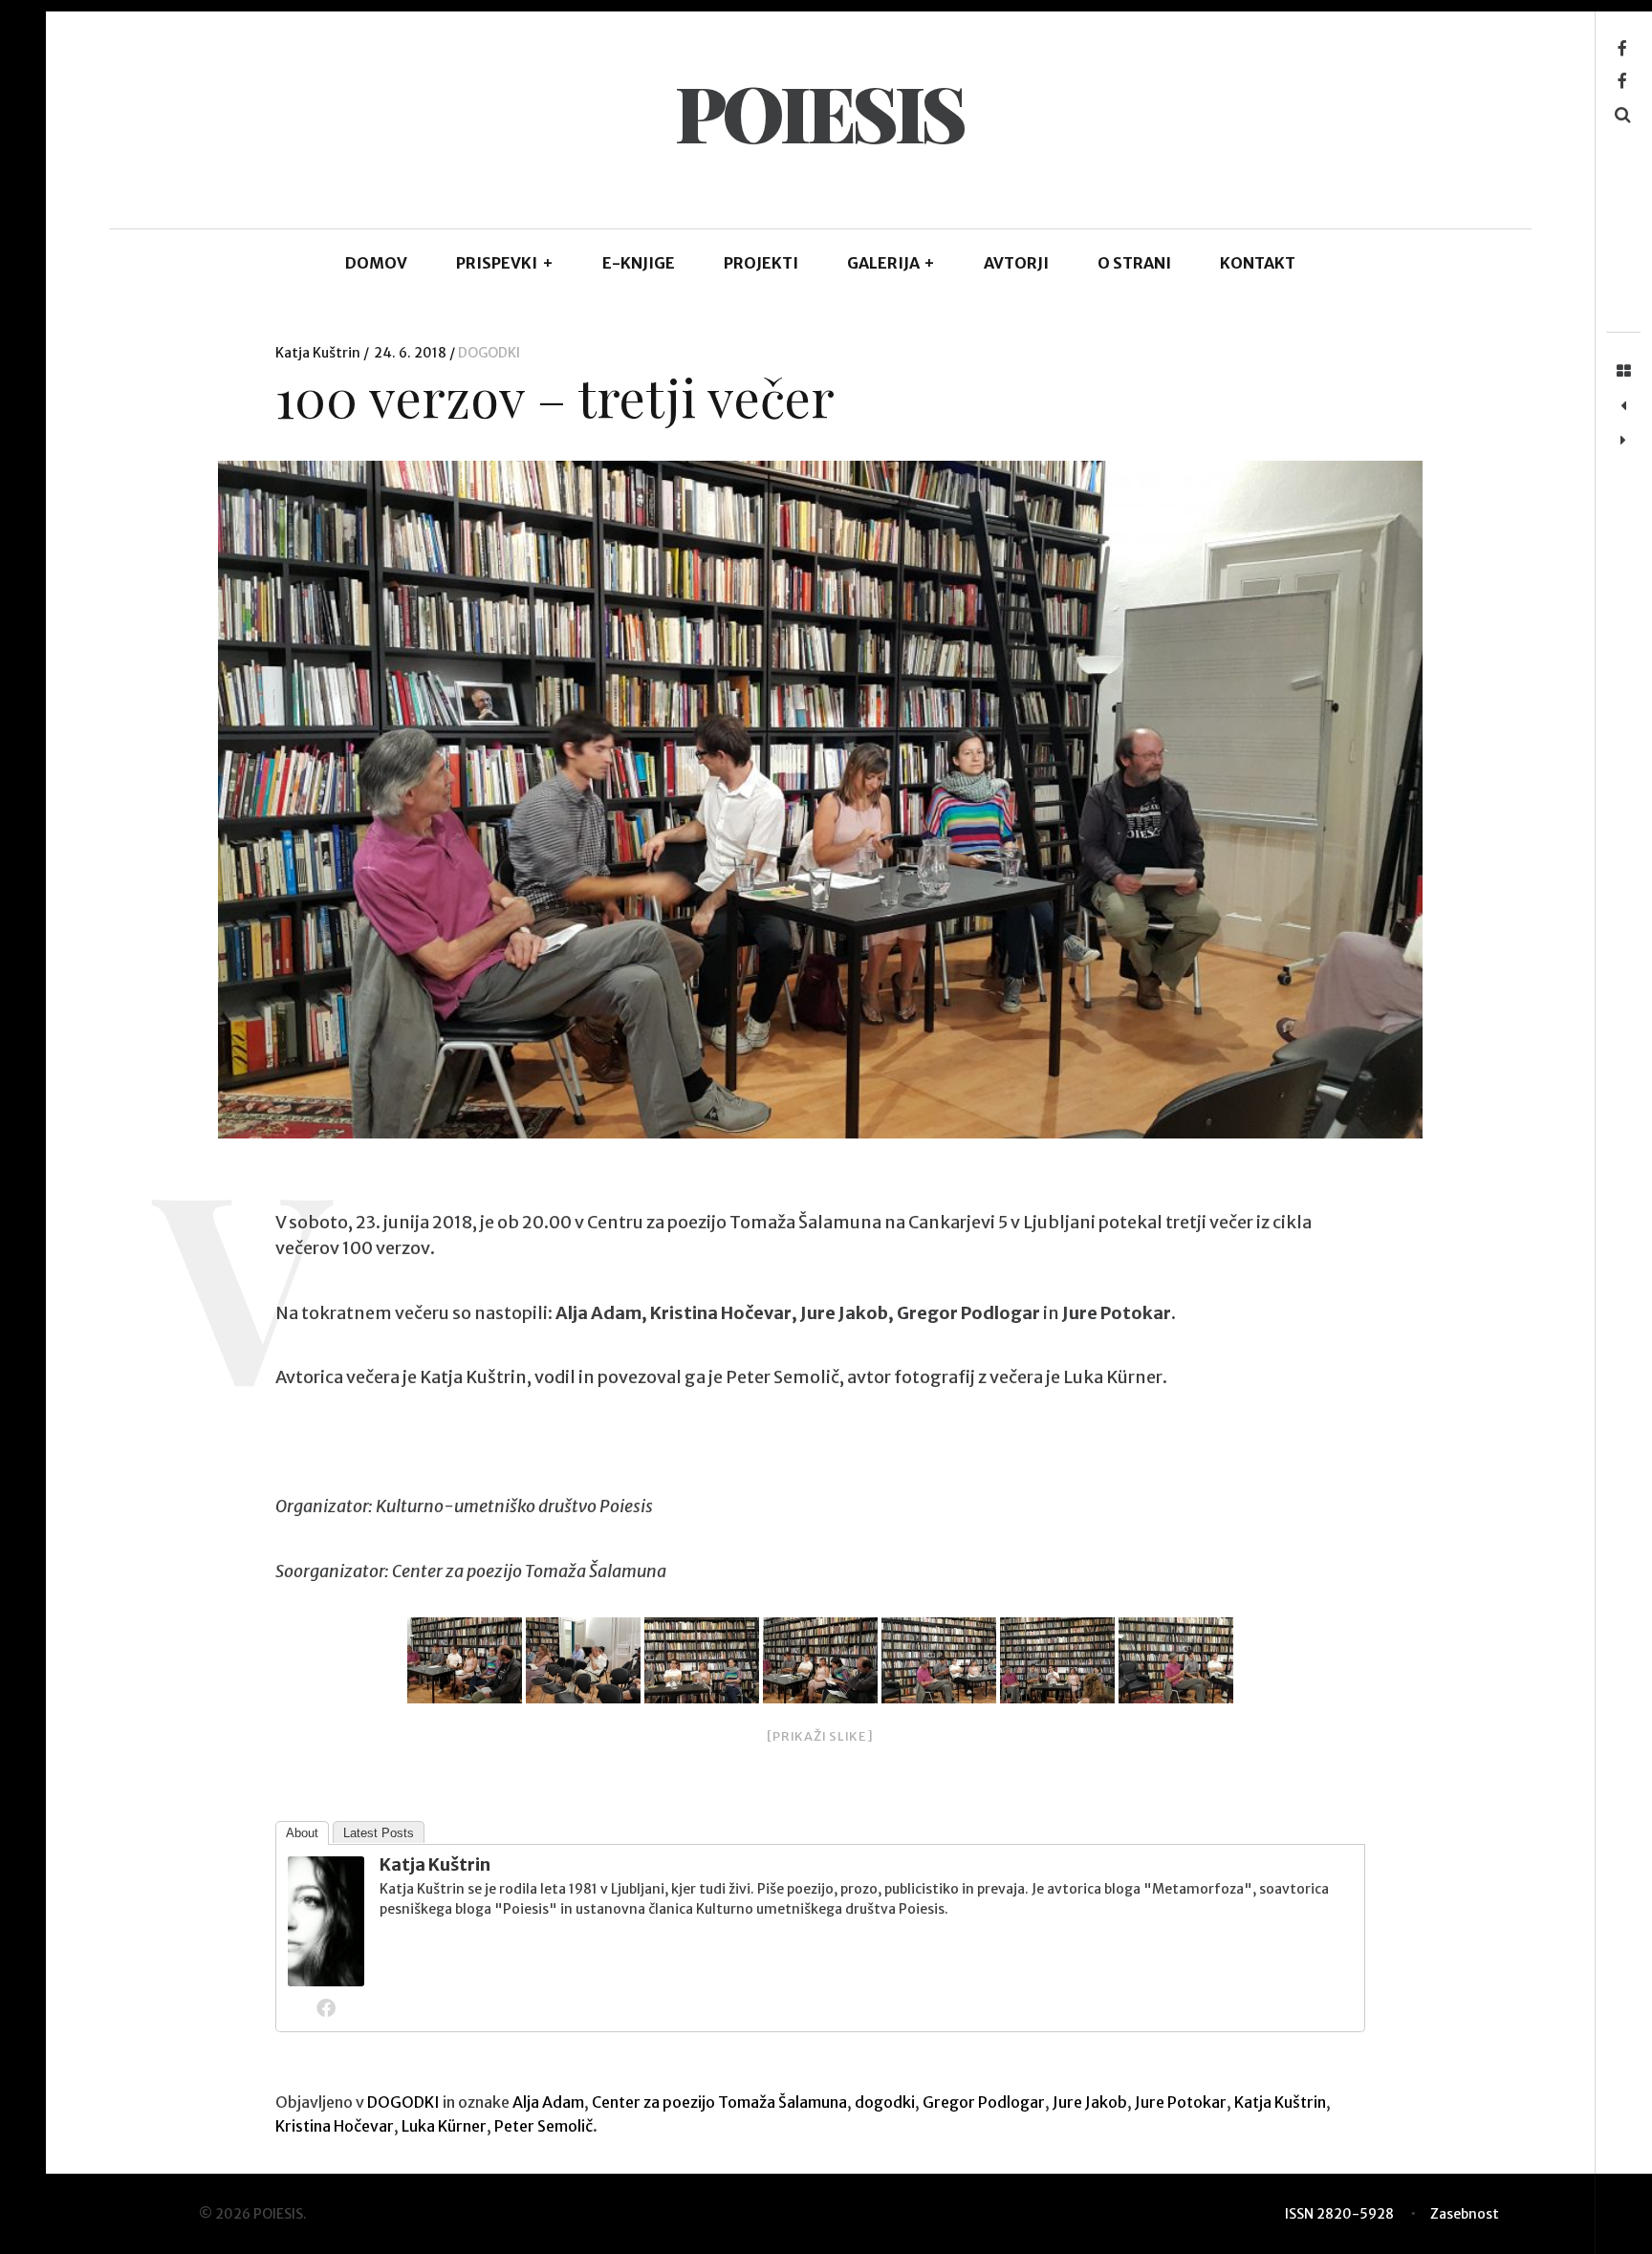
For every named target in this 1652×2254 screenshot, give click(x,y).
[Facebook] (326, 2007)
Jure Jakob (1090, 2102)
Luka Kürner (444, 2126)
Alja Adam (548, 2102)
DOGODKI (489, 353)
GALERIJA (891, 263)
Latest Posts (379, 1833)
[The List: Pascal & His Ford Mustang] (1623, 441)
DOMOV (376, 263)
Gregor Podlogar (984, 2102)
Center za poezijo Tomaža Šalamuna (719, 2102)
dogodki (885, 2102)
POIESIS (819, 111)
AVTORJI (1016, 263)
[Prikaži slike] (820, 1736)
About (302, 1833)
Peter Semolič (543, 2126)
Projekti (761, 263)
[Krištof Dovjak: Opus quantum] (1623, 406)
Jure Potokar (1181, 2102)
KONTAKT (1258, 263)
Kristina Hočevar (335, 2126)
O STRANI (1134, 263)
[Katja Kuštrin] (326, 1980)
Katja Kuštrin (319, 353)
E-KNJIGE (639, 263)
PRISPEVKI (505, 263)
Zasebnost (1465, 2214)
